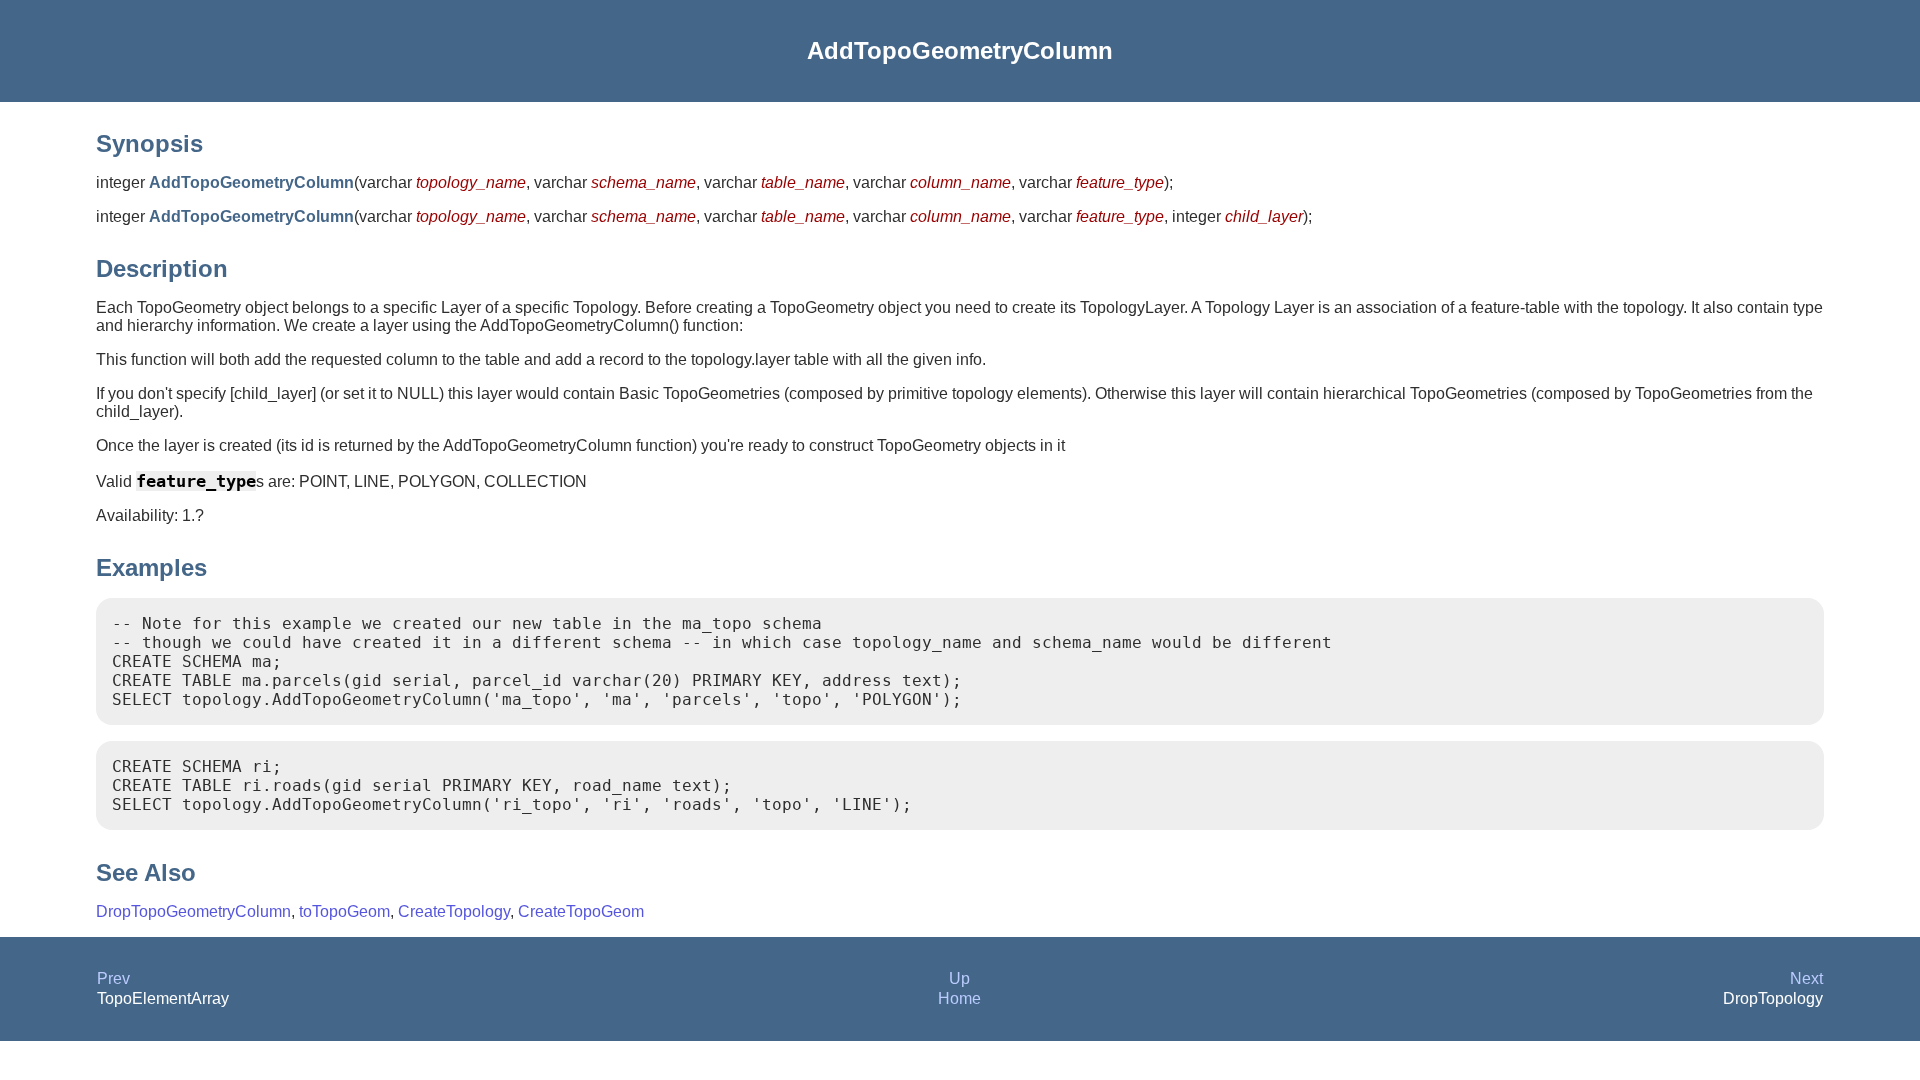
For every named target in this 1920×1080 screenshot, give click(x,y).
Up (959, 978)
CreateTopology (454, 911)
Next (1806, 978)
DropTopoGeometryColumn (193, 911)
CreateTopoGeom (581, 911)
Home (959, 998)
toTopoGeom (344, 911)
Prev (113, 978)
